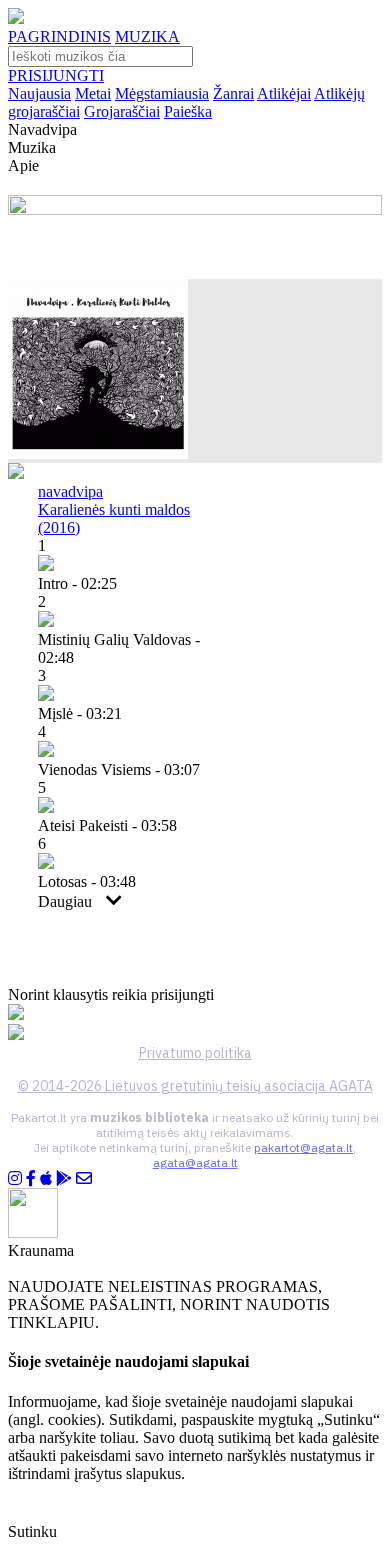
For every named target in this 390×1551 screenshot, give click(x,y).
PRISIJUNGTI (56, 75)
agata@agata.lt (195, 1162)
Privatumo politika (195, 1053)
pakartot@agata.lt (303, 1147)
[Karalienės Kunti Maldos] (98, 453)
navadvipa (70, 491)
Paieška (188, 111)
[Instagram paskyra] (15, 1178)
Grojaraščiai (122, 111)
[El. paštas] (84, 1178)
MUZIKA (147, 36)
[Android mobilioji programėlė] (64, 1178)
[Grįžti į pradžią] (16, 18)
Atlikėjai (284, 93)
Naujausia (39, 93)
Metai (93, 93)
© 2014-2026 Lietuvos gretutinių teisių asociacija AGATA (195, 1086)
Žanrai (233, 93)
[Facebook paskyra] (31, 1178)
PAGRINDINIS (59, 36)
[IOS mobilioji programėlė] (46, 1178)
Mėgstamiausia (162, 93)
